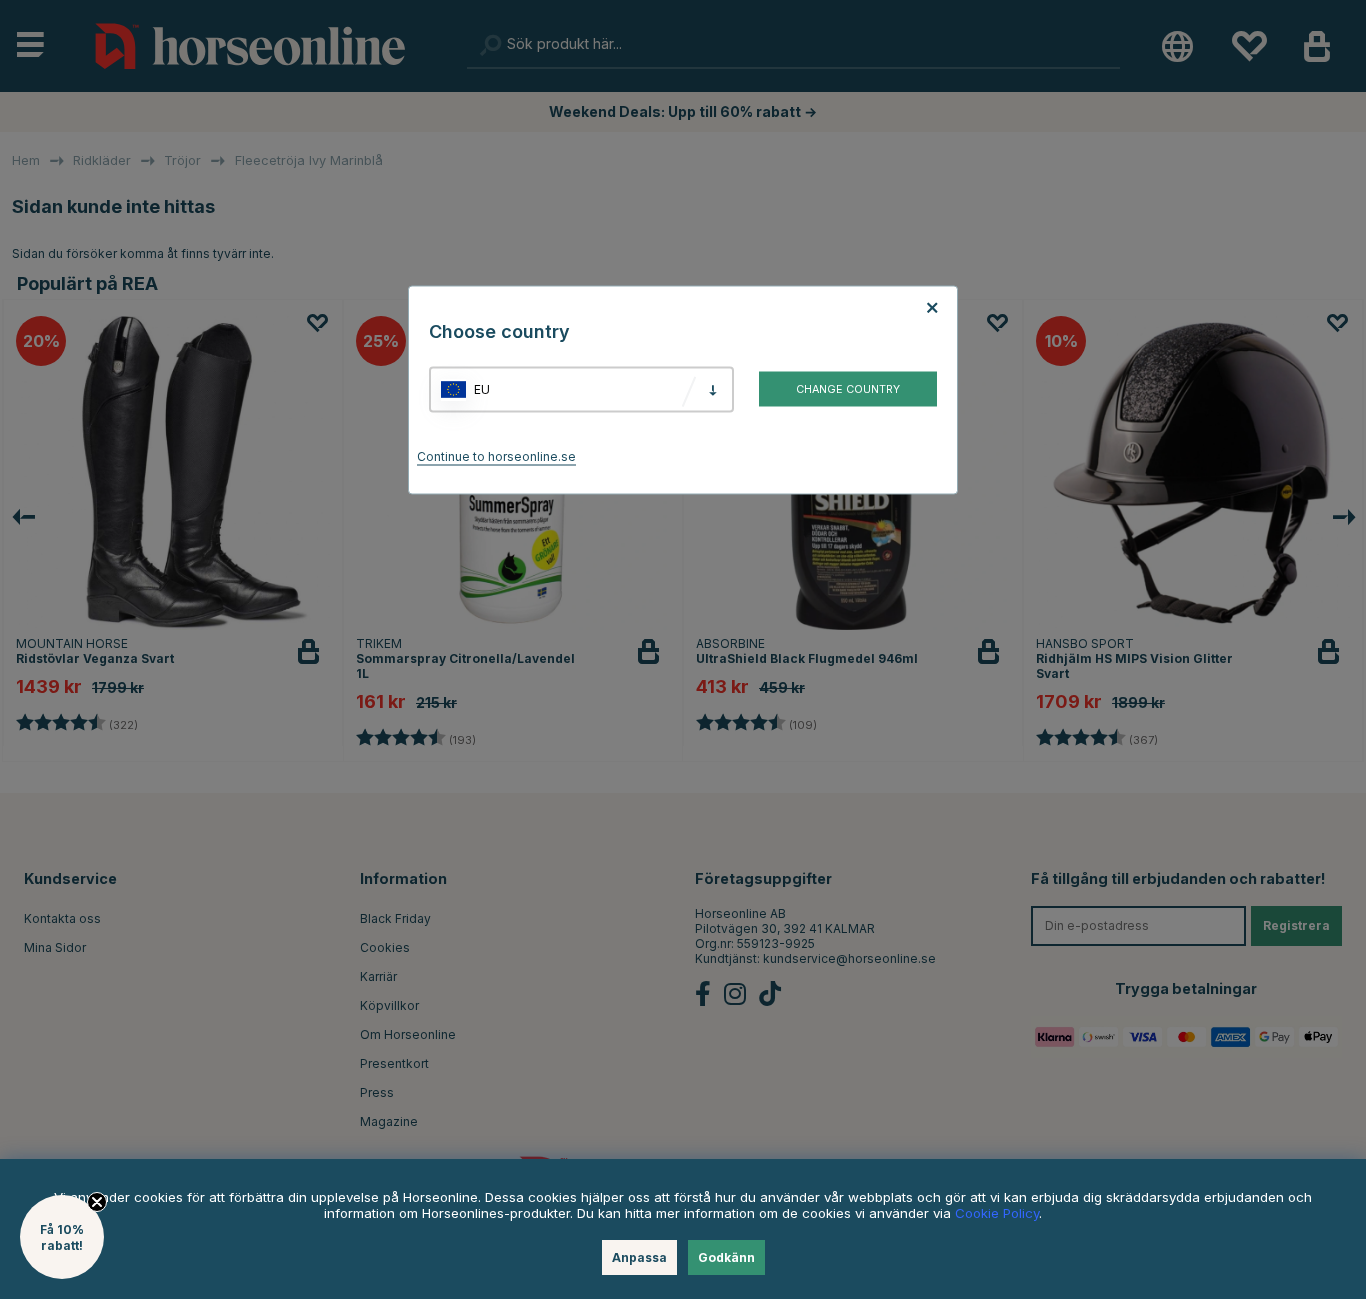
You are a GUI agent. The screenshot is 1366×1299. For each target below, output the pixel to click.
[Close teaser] (97, 1202)
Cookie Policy (997, 1213)
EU (482, 389)
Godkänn (726, 1257)
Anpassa (639, 1257)
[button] (62, 1237)
